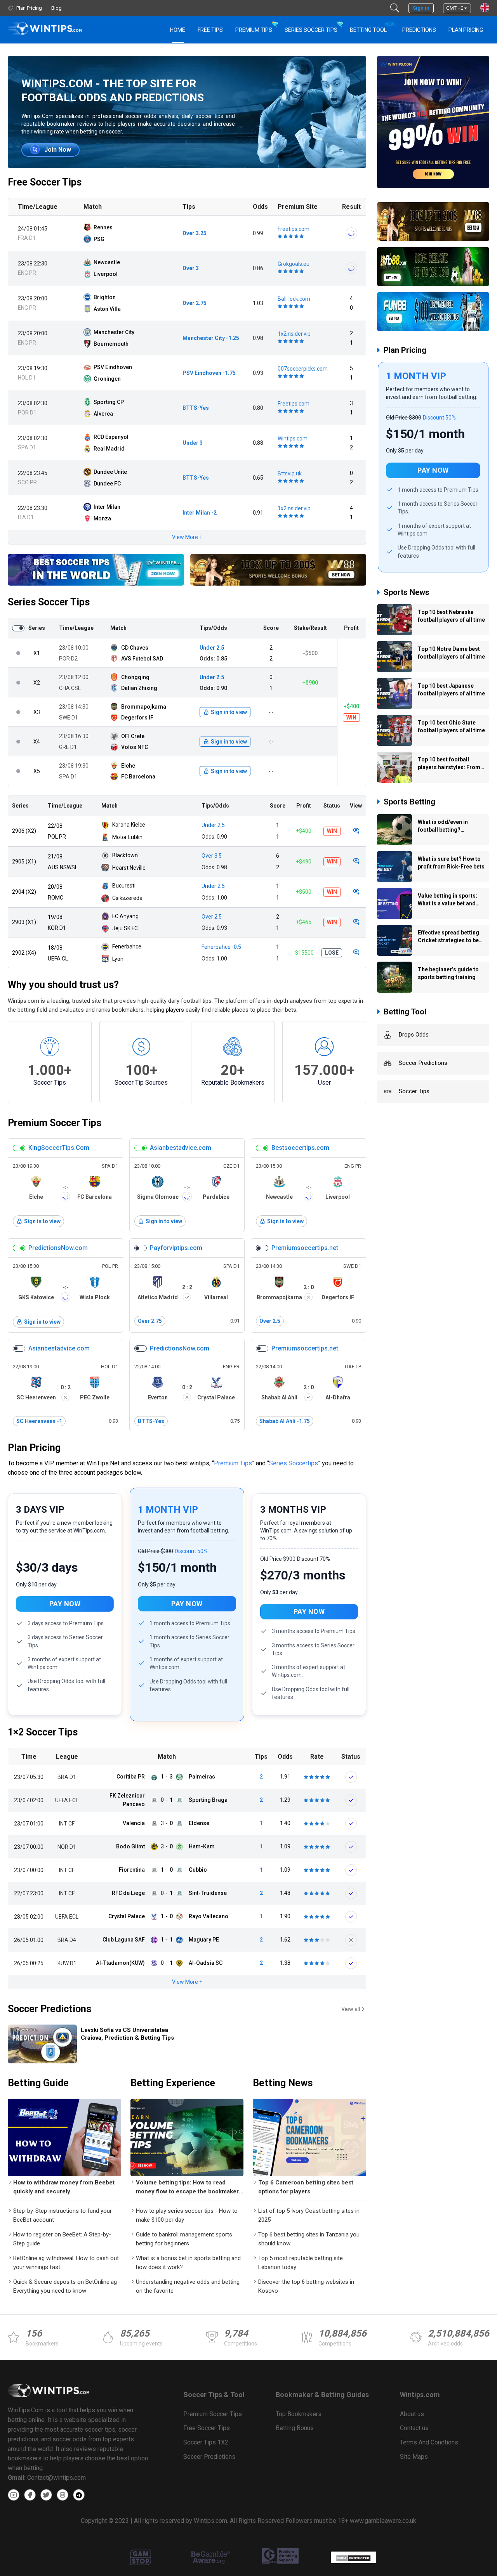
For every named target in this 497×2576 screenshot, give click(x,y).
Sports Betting (409, 810)
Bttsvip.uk (290, 473)
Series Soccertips (294, 1463)
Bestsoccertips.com (300, 1148)
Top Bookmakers (299, 2414)
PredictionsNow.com (58, 1248)
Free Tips (210, 30)
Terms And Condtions (429, 2442)
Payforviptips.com (176, 1248)
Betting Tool (371, 27)
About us (412, 2414)
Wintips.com (293, 439)
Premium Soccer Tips (55, 1123)
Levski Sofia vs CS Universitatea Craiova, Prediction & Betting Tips (127, 2034)
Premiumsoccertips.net (305, 1248)
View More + (187, 537)
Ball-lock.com (294, 299)
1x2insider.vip (294, 334)
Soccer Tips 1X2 (206, 2442)
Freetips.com (294, 229)
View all (351, 2009)
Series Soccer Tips (311, 30)
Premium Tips (254, 30)
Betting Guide (38, 2083)
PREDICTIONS (419, 30)
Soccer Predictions (50, 2009)
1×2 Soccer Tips (43, 1732)
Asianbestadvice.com (181, 1148)
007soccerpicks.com (303, 369)
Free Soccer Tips (45, 182)
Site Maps (414, 2457)
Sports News (407, 600)
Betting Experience (173, 2083)
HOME (178, 30)
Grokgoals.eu (294, 264)
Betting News (283, 2083)
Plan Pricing (466, 30)
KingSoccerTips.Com (59, 1148)
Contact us (414, 2428)
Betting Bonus (295, 2428)
